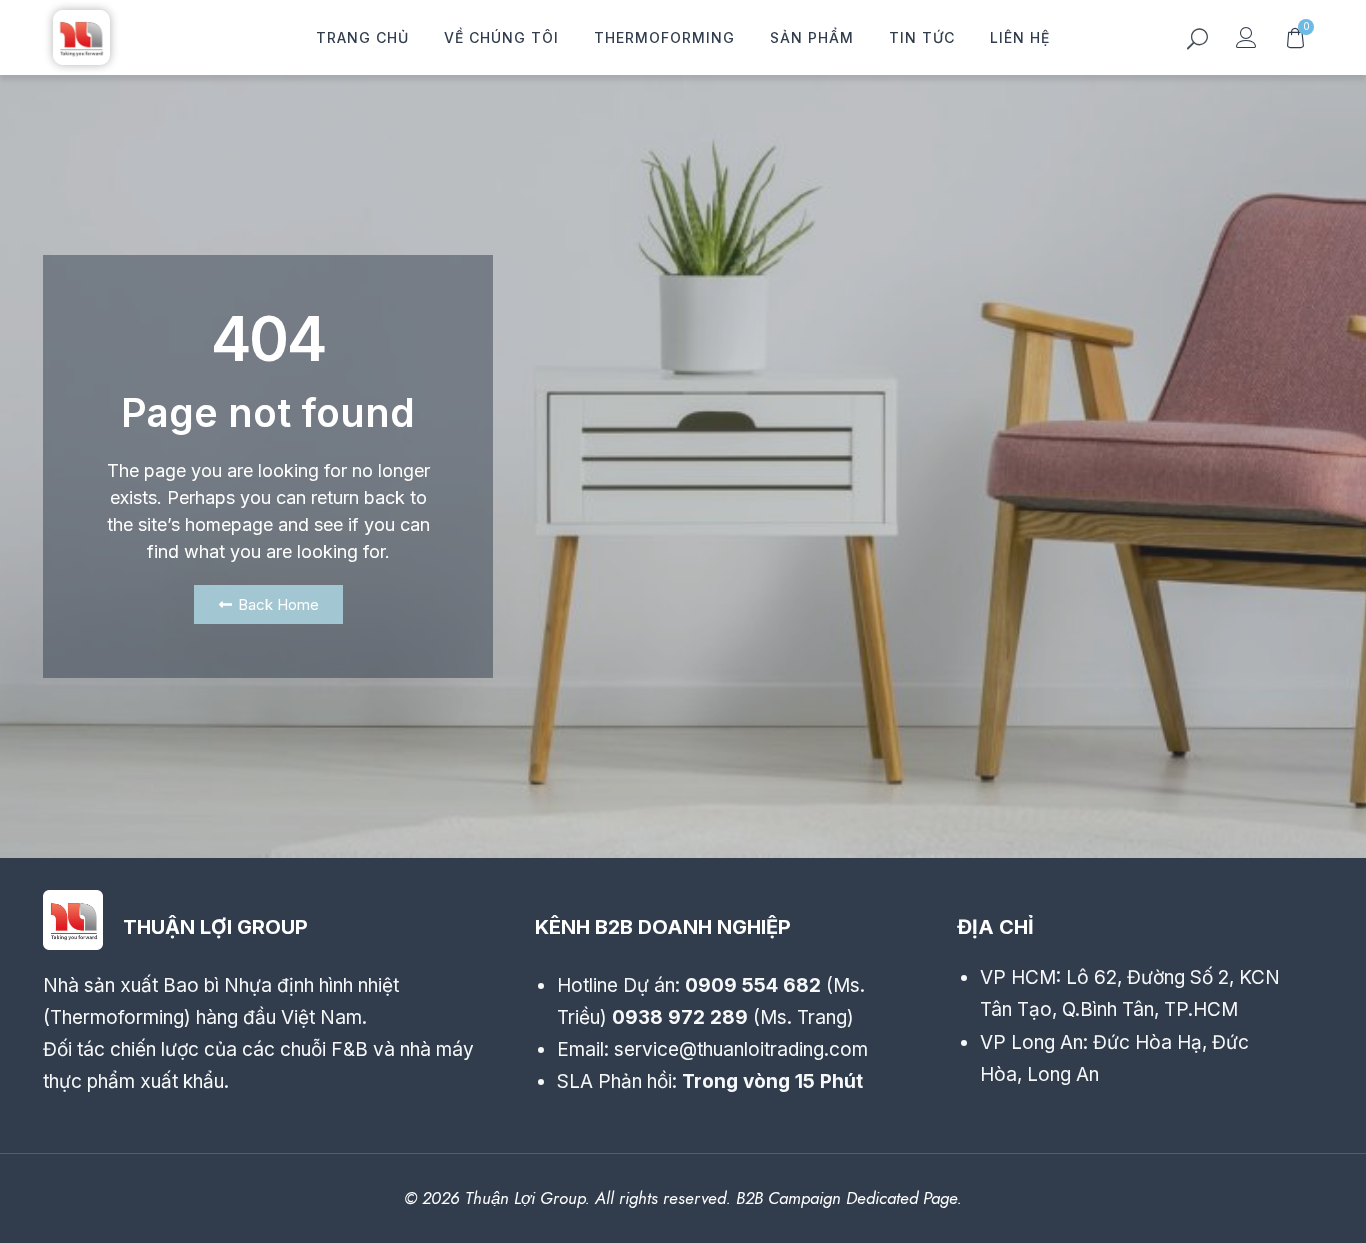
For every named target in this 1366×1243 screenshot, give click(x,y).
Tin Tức (922, 37)
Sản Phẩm (812, 37)
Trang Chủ (362, 37)
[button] (1197, 41)
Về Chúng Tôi (501, 37)
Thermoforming (664, 37)
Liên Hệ (1020, 37)
